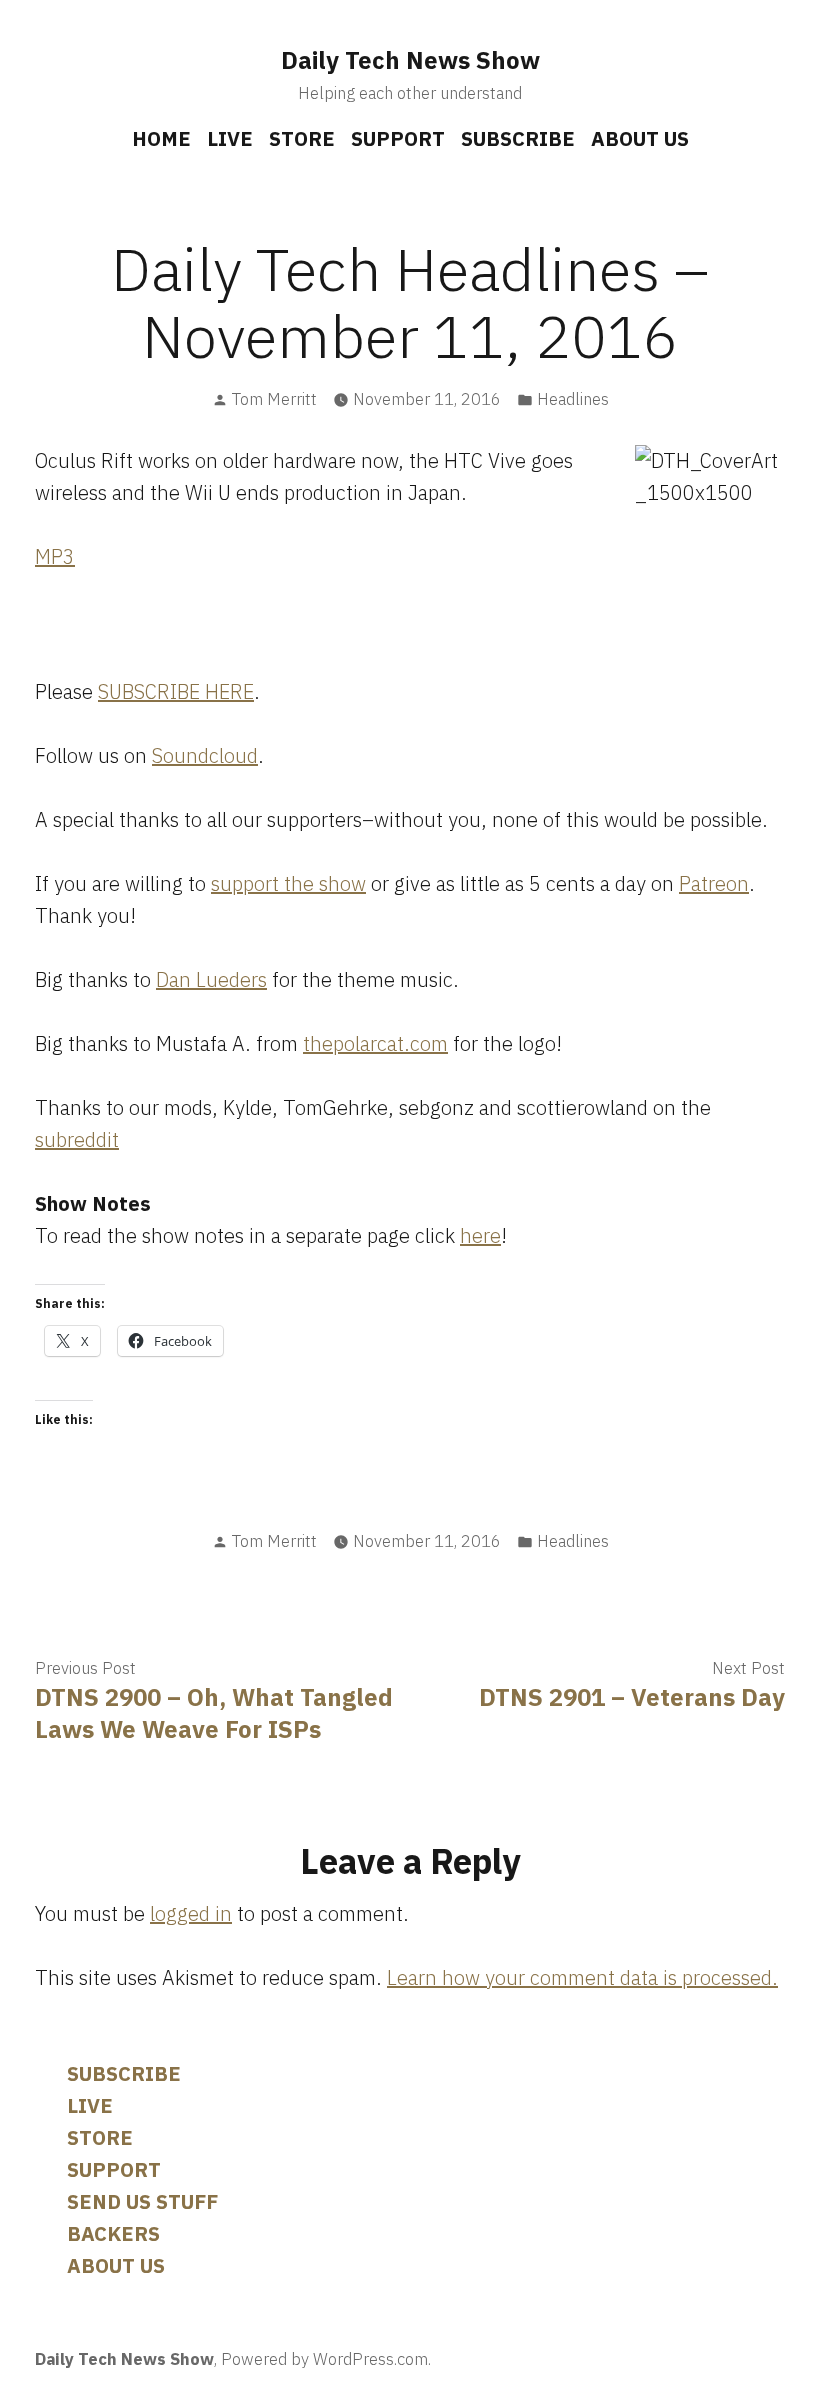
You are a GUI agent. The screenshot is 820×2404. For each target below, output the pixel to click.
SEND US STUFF (142, 2201)
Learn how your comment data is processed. (582, 1977)
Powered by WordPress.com (324, 2359)
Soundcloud (205, 755)
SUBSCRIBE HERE (176, 691)
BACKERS (113, 2233)
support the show (288, 883)
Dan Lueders (211, 979)
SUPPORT (398, 138)
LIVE (230, 138)
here (480, 1235)
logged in (191, 1913)
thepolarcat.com (375, 1043)
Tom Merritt (274, 399)
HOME (161, 138)
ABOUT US (640, 138)
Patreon (714, 883)
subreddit (77, 1139)
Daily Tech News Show (410, 60)
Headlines (573, 399)
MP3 (55, 556)
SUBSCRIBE (518, 138)
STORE (302, 138)
